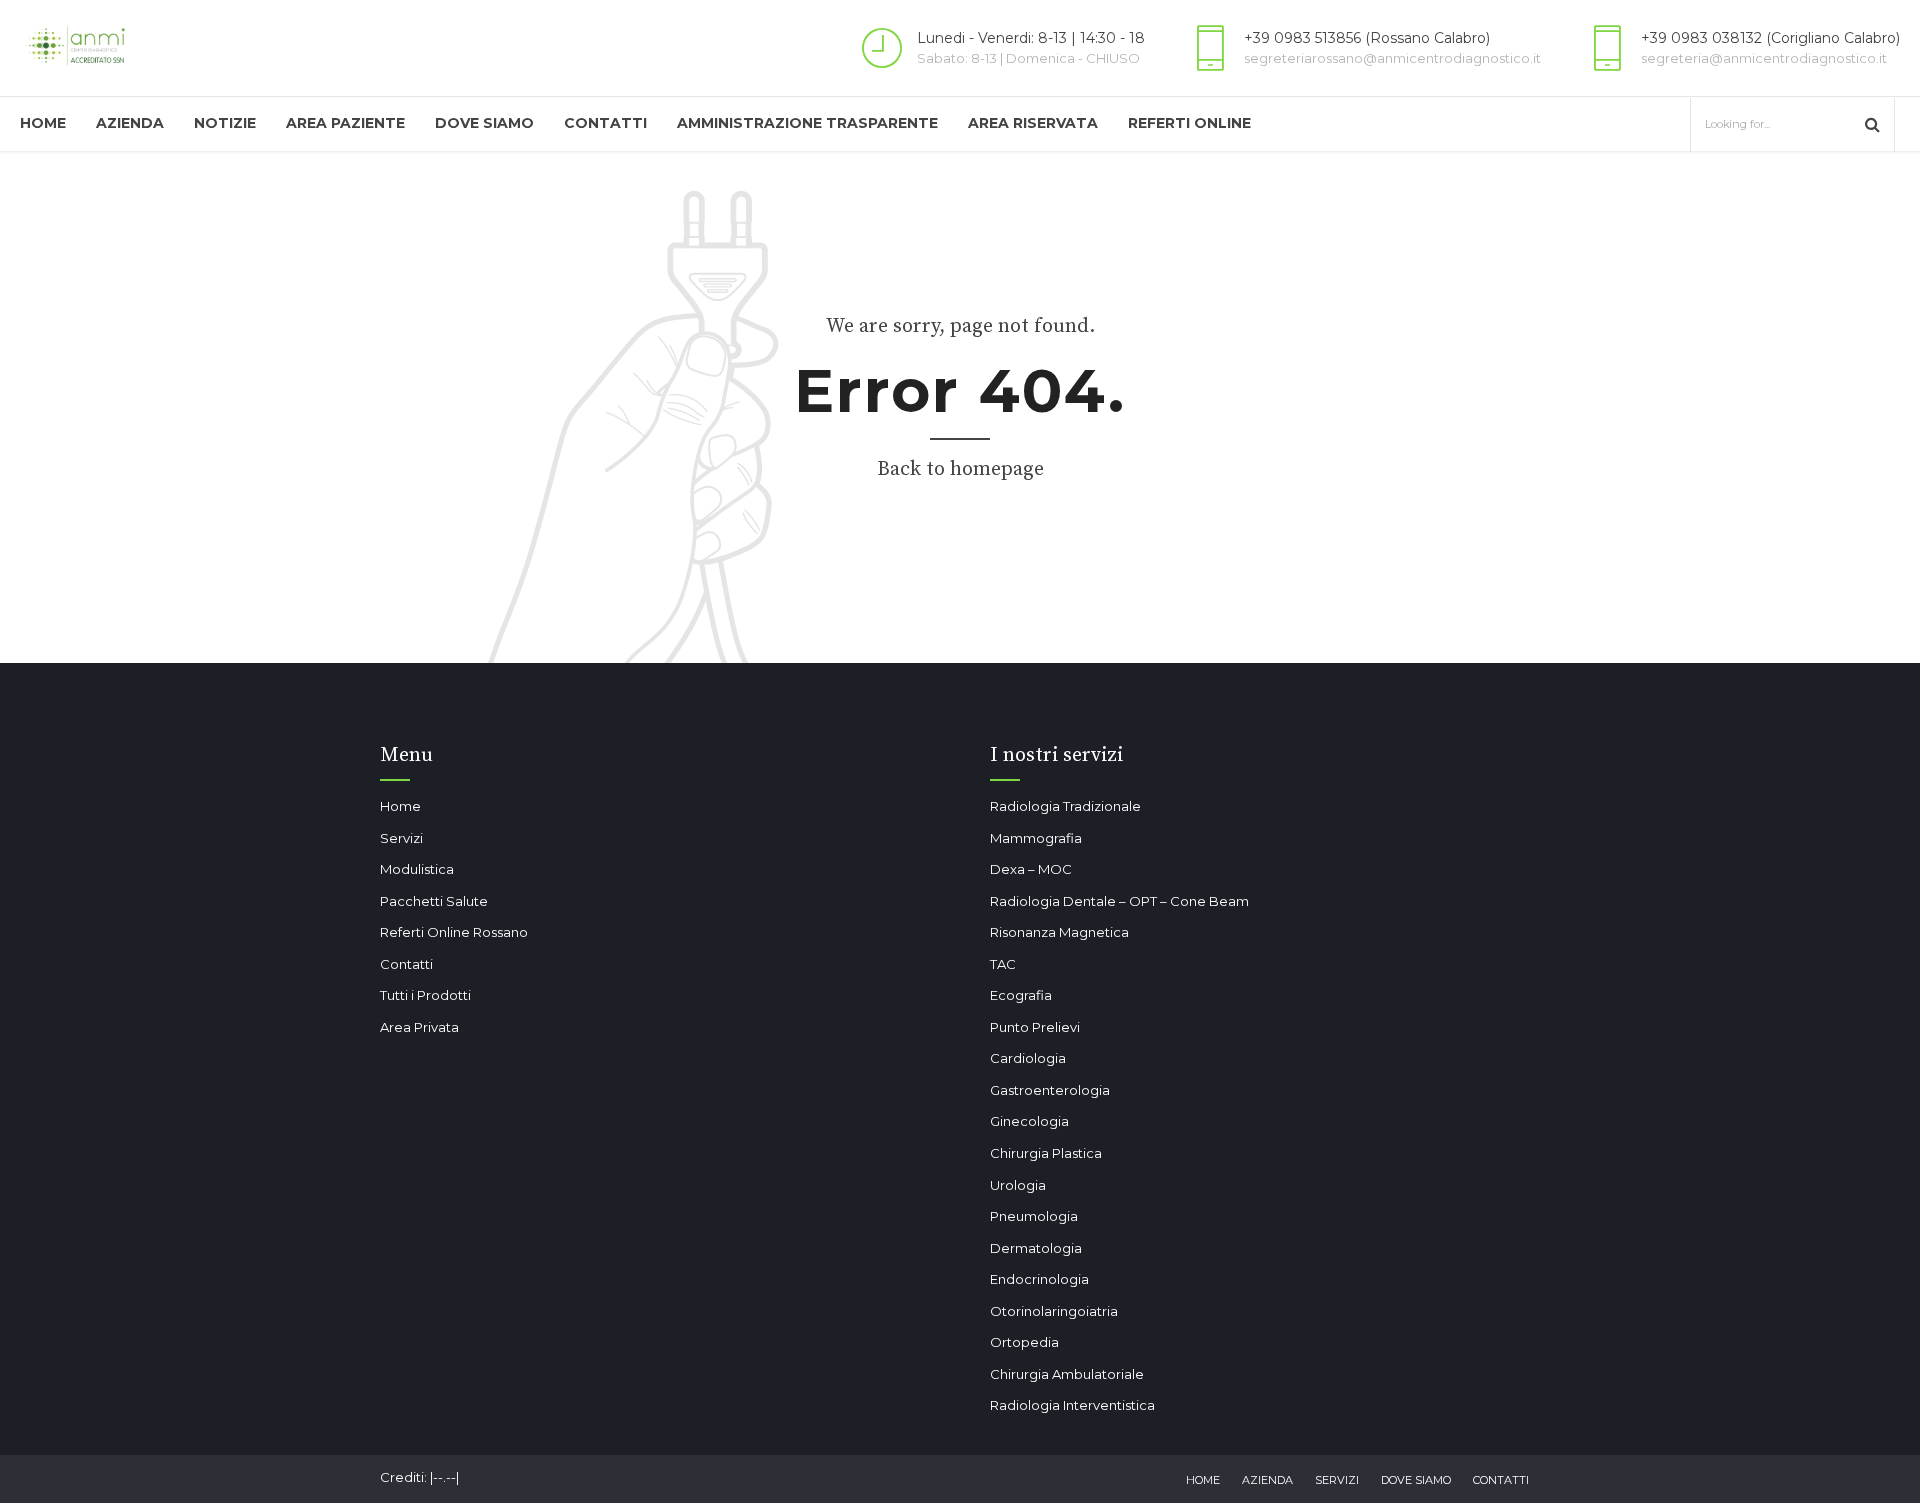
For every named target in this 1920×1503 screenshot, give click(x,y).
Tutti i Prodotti (425, 995)
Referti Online (1189, 123)
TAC (1003, 964)
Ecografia (1021, 995)
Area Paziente (345, 123)
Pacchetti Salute (434, 901)
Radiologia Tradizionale (1065, 806)
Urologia (1018, 1185)
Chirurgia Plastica (1046, 1153)
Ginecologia (1029, 1121)
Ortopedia (1024, 1342)
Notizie (225, 123)
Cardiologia (1028, 1058)
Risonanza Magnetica (1059, 932)
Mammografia (1036, 838)
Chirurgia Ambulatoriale (1067, 1374)
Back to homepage (960, 469)
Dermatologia (1036, 1248)
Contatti (605, 123)
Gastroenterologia (1050, 1090)
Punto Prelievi (1035, 1027)
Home (43, 123)
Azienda (130, 123)
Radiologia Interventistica (1072, 1405)
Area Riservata (1033, 123)
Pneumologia (1034, 1216)
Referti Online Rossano (454, 932)
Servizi (401, 838)
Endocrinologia (1039, 1279)
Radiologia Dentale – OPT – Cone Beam (1119, 901)
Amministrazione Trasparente (807, 123)
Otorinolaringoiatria (1054, 1311)
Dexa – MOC (1031, 869)
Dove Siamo (484, 123)
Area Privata (419, 1027)
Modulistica (417, 869)
